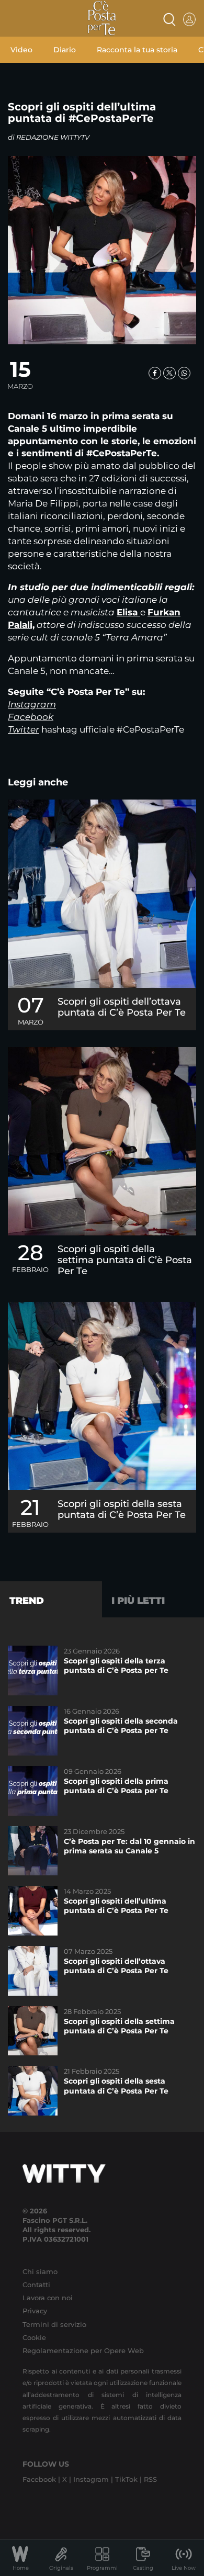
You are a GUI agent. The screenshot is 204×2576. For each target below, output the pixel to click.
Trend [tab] (27, 1601)
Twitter (24, 729)
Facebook (31, 717)
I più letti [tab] (138, 1601)
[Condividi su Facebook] (155, 373)
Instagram (32, 704)
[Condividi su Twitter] (169, 373)
